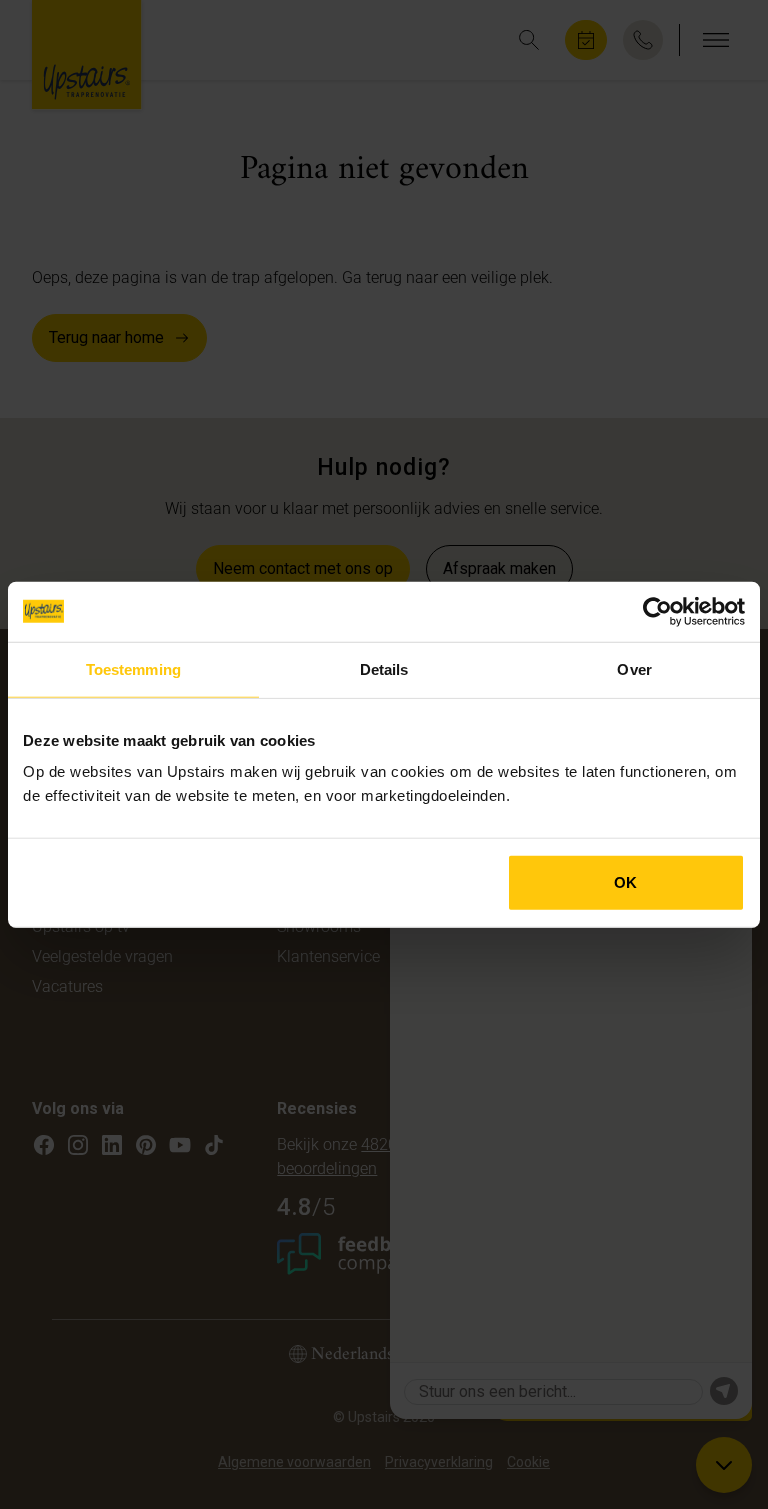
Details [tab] (384, 668)
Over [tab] (634, 668)
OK (625, 882)
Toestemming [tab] (133, 668)
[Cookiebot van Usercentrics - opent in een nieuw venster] (657, 611)
